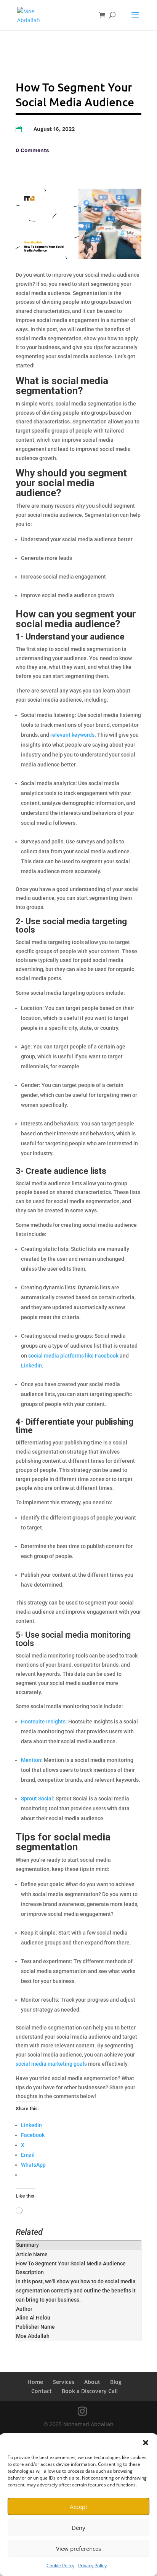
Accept (78, 2507)
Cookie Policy (60, 2566)
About (92, 2382)
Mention (31, 1760)
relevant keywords (72, 735)
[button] (146, 2443)
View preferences (78, 2549)
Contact (42, 2391)
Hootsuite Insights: (44, 1722)
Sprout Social (37, 1799)
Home (35, 2382)
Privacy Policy (92, 2566)
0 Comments (32, 150)
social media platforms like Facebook (73, 1356)
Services (64, 2382)
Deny (78, 2528)
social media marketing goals (51, 2064)
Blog (116, 2382)
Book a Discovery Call (90, 2391)
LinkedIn (31, 1366)
